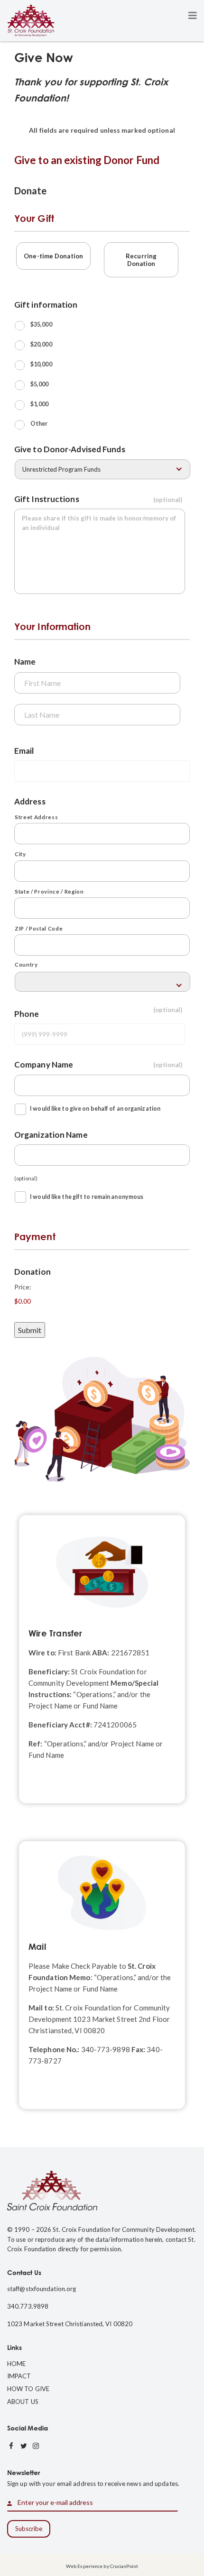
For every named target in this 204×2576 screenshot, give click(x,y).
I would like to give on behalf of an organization (95, 1109)
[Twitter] (24, 2446)
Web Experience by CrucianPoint (102, 2566)
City (20, 854)
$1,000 (40, 404)
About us (23, 2402)
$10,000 (41, 364)
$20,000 (41, 344)
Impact (19, 2376)
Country (26, 964)
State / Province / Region (49, 891)
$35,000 (41, 324)
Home (16, 2364)
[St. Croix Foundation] (31, 20)
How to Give (28, 2389)
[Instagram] (36, 2446)
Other (39, 424)
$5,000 (40, 384)
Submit (30, 1330)
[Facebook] (11, 2446)
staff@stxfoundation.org (42, 2289)
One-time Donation (53, 256)
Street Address (36, 817)
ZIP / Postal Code (39, 928)
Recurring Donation (141, 260)
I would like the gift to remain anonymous (87, 1197)
